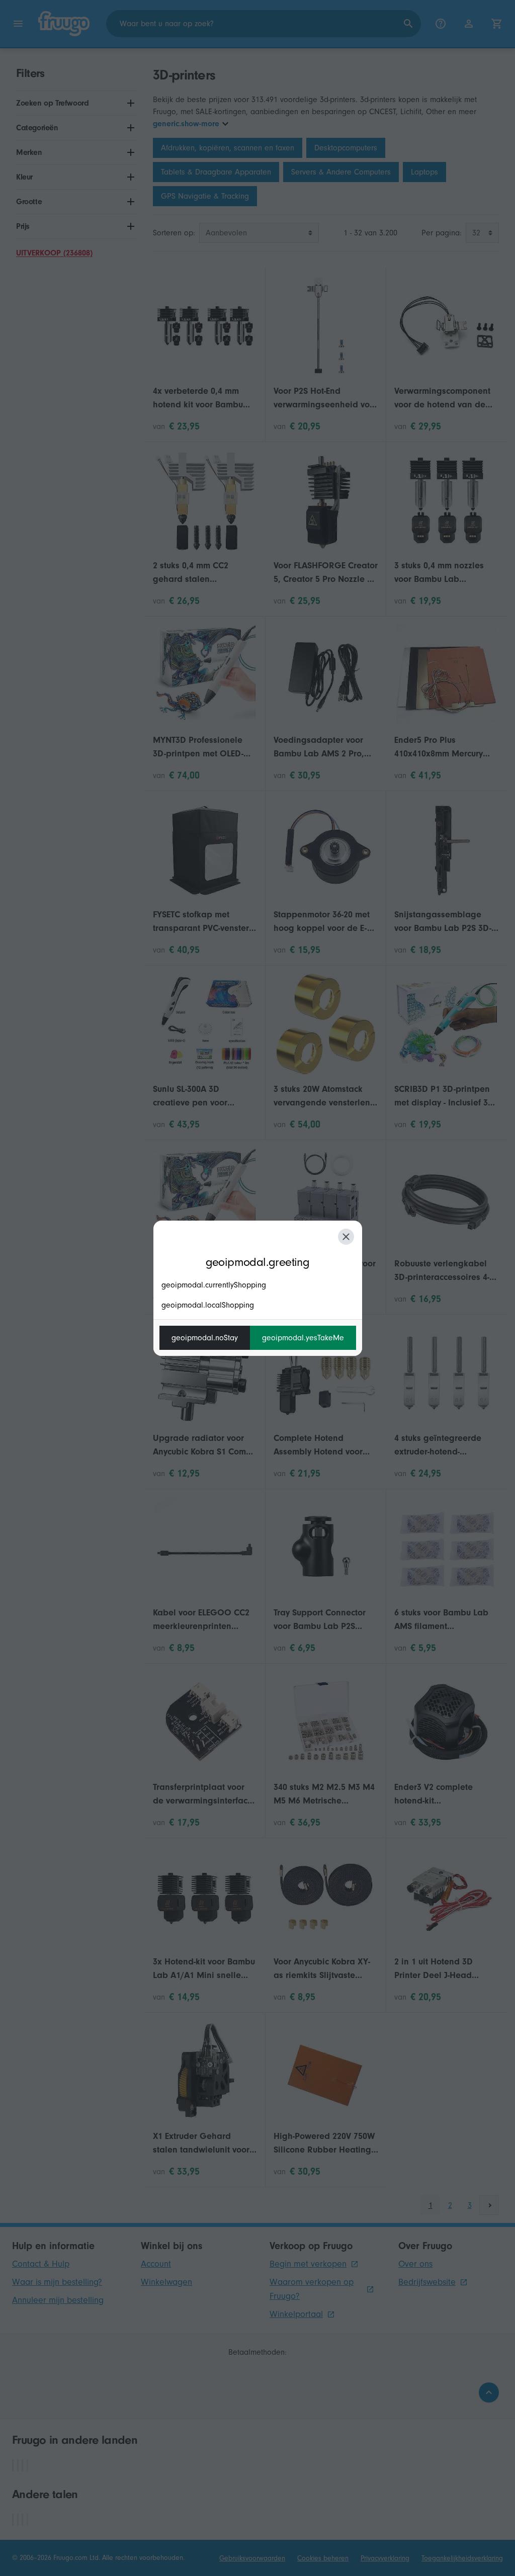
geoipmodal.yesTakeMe (303, 1338)
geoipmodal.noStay (205, 1338)
